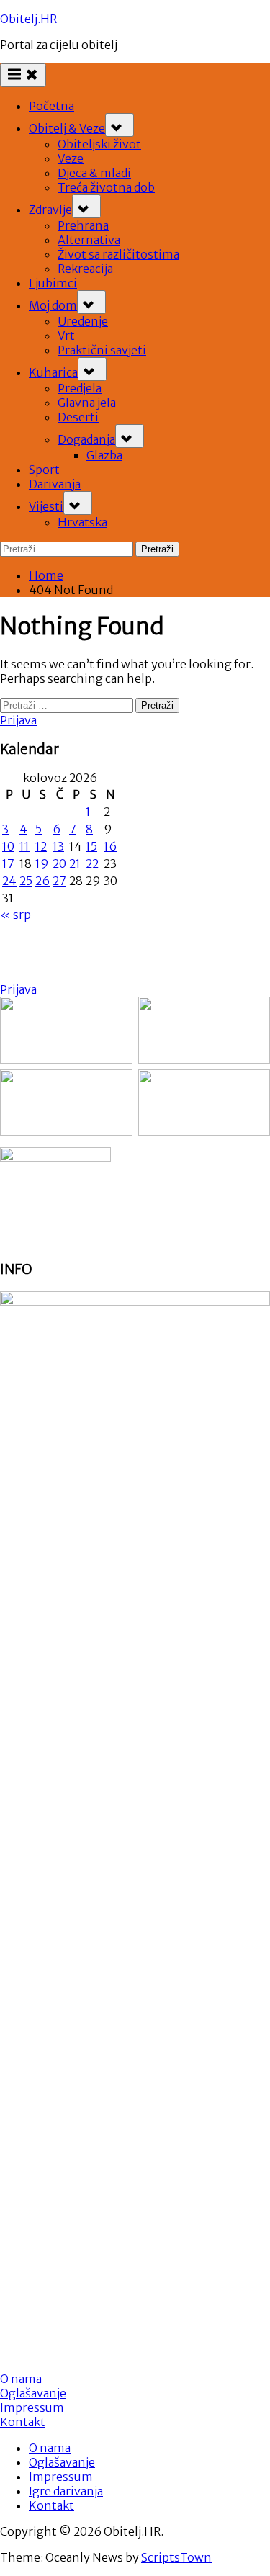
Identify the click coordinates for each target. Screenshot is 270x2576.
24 (9, 881)
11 (24, 846)
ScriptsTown (176, 2557)
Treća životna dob (106, 187)
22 (92, 863)
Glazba (104, 455)
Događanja (86, 439)
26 (42, 881)
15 (91, 846)
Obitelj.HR (28, 19)
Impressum (32, 2407)
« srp (15, 915)
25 (26, 881)
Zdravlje (50, 210)
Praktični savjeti (102, 350)
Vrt (66, 336)
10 (8, 846)
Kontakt (23, 2422)
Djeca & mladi (94, 173)
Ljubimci (53, 283)
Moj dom (53, 305)
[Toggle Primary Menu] (23, 75)
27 (59, 881)
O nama (50, 2448)
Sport (44, 470)
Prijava (18, 720)
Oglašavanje (33, 2393)
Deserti (78, 417)
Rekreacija (85, 269)
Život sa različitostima (118, 254)
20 (59, 863)
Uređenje (83, 321)
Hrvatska (82, 522)
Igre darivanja (66, 2491)
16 (110, 846)
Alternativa (89, 240)
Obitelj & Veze (67, 128)
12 (41, 846)
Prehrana (83, 225)
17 (8, 863)
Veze (71, 158)
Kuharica (53, 372)
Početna (51, 106)
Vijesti (46, 506)
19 (42, 863)
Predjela (80, 388)
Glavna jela (87, 403)
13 (58, 846)
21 (75, 863)
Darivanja (55, 484)
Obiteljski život (99, 144)
